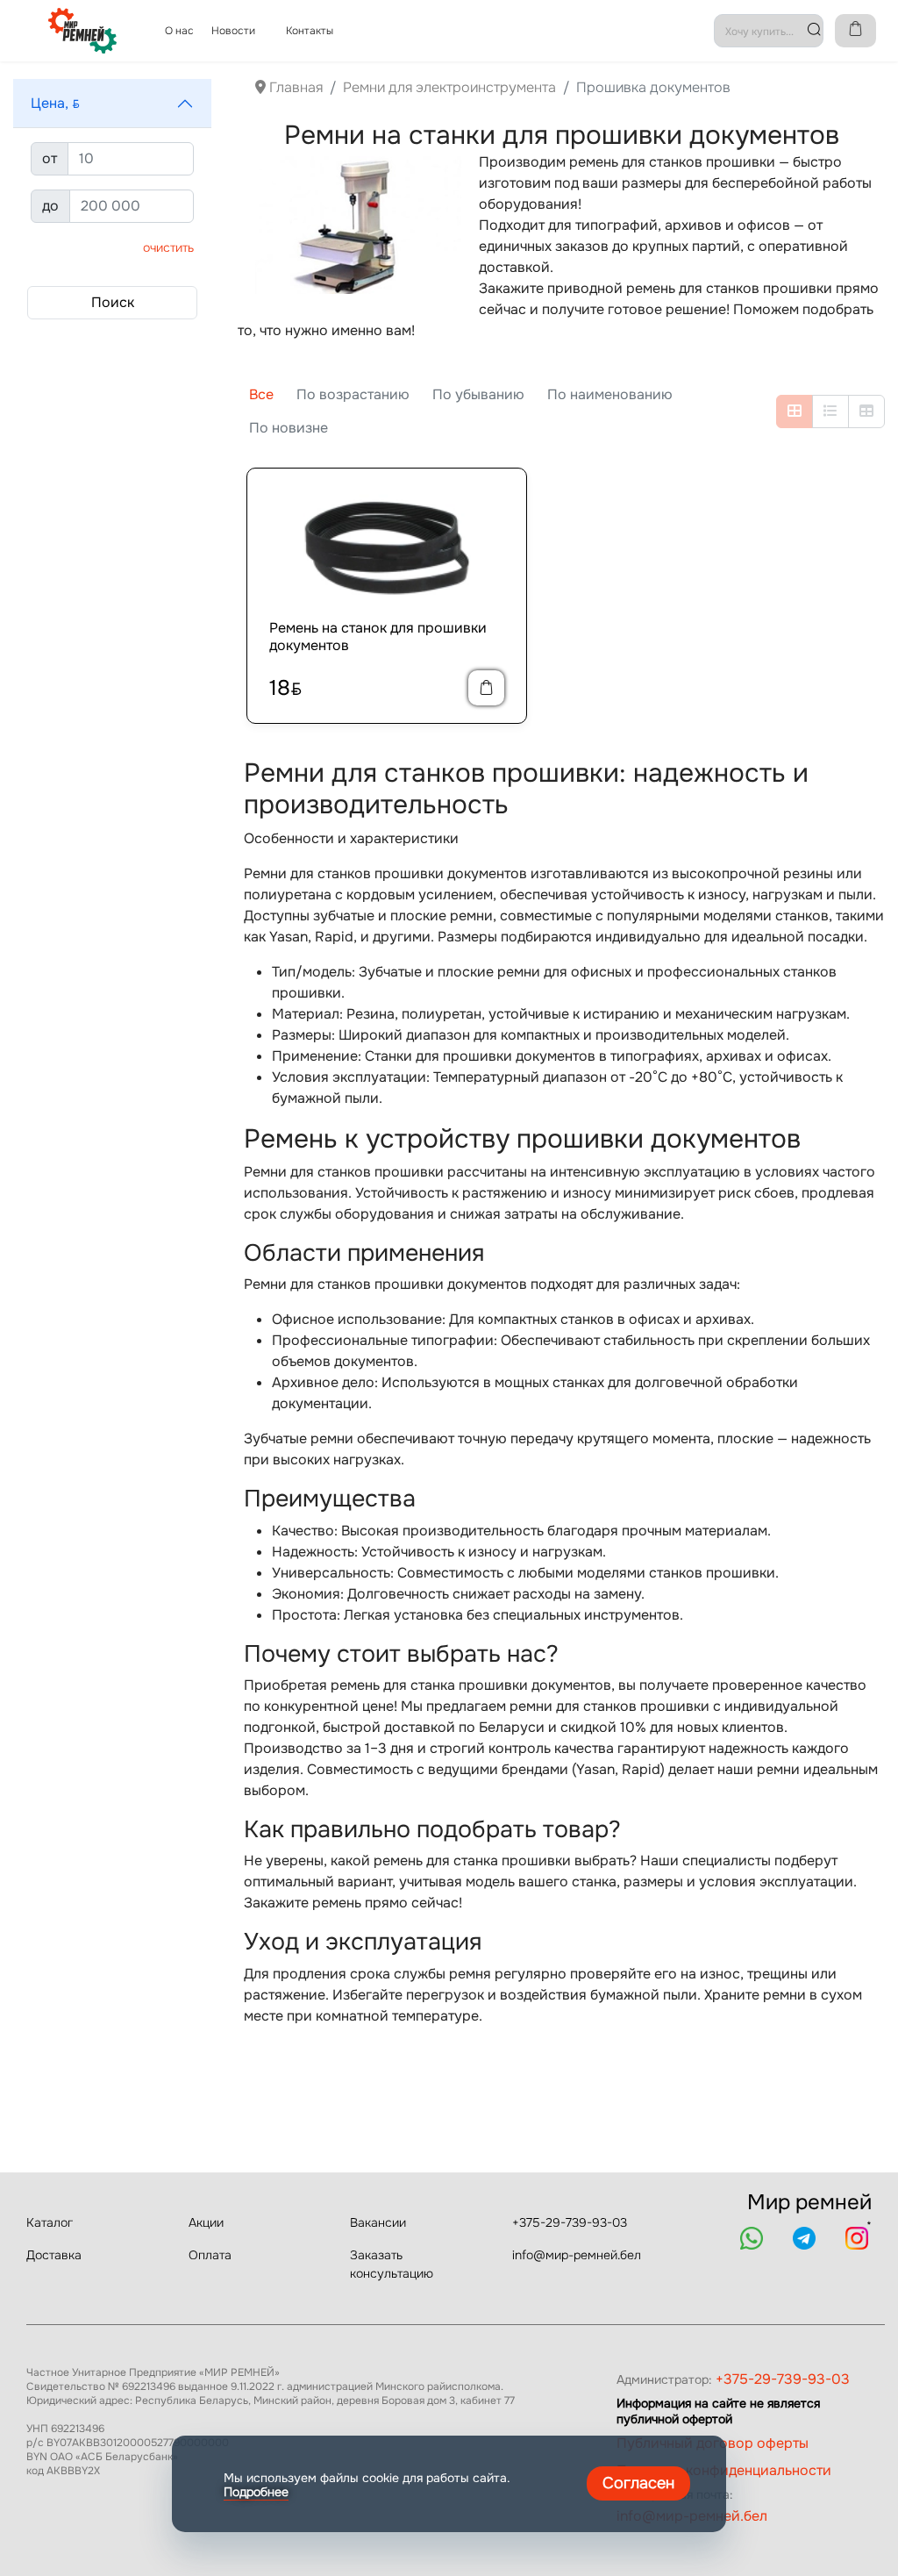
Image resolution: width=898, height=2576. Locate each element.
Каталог (50, 2222)
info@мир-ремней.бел (577, 2255)
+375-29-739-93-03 (570, 2222)
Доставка (54, 2255)
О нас (179, 31)
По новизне (289, 428)
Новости (233, 31)
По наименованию (610, 394)
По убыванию (478, 394)
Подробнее (256, 2492)
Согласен (638, 2483)
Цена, (55, 103)
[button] (112, 104)
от (50, 158)
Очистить (168, 247)
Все (261, 394)
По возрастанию (353, 394)
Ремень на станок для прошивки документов (378, 636)
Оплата (210, 2255)
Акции (206, 2222)
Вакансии (378, 2222)
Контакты (310, 31)
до (50, 206)
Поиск (113, 302)
